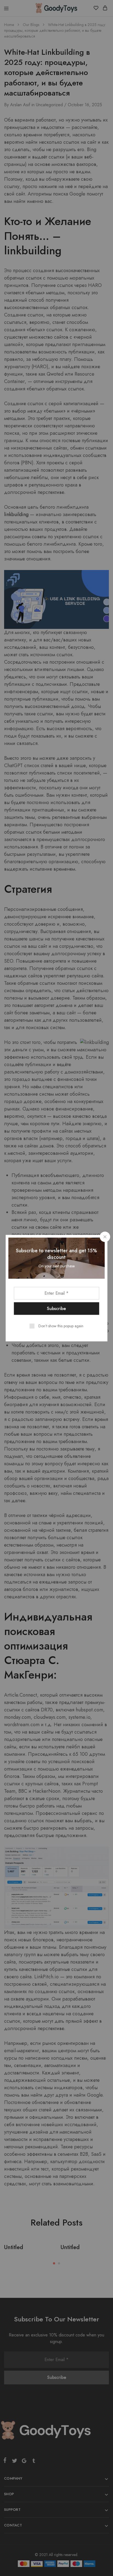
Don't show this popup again (61, 1326)
